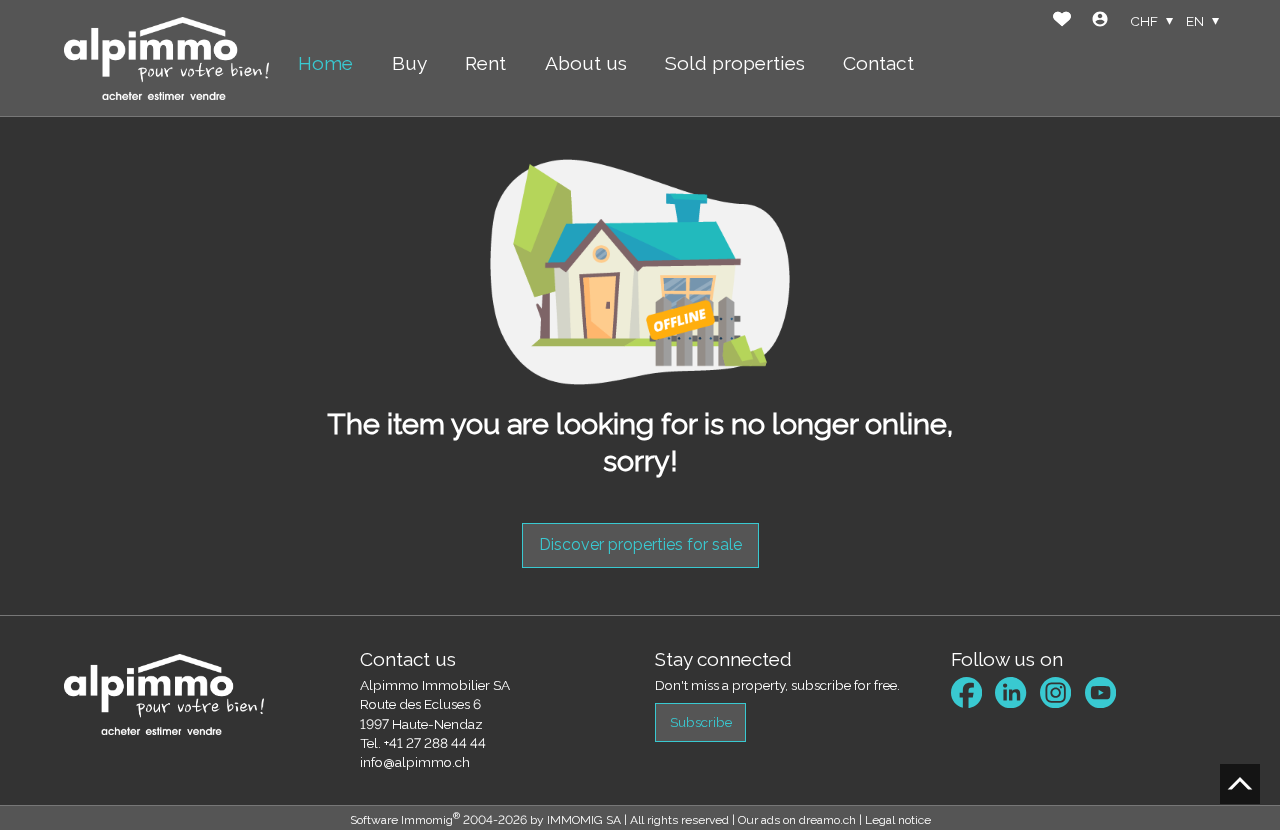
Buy (409, 63)
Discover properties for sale (640, 544)
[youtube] (1100, 692)
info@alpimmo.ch (415, 762)
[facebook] (966, 692)
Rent (485, 63)
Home (325, 63)
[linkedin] (1010, 692)
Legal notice (898, 820)
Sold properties (735, 63)
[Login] (1100, 21)
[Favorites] (1062, 21)
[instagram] (1055, 692)
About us (586, 63)
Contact (878, 63)
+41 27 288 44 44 (435, 743)
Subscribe (701, 722)
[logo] (166, 58)
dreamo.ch (827, 820)
